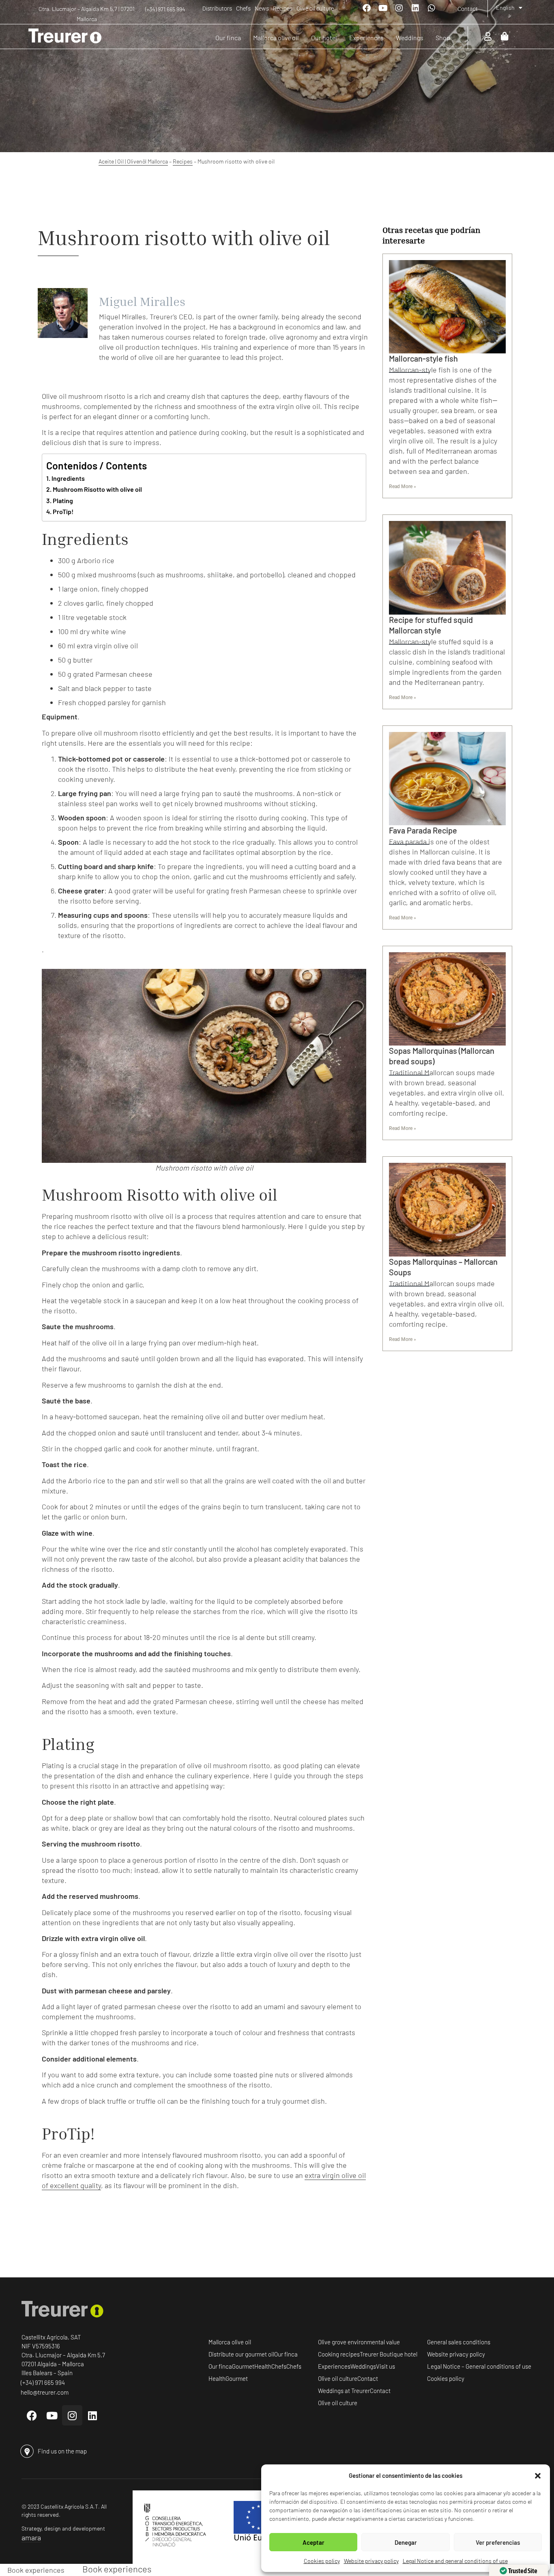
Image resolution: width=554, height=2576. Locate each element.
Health (263, 2366)
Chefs (243, 9)
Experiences (334, 2366)
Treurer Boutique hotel (389, 2354)
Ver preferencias (498, 2542)
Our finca (286, 2354)
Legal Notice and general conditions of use (455, 2561)
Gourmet (243, 2366)
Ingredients (68, 478)
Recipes (283, 9)
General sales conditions (459, 2342)
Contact (468, 9)
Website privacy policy (371, 2561)
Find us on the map (62, 2451)
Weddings (363, 2366)
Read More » (403, 486)
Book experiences (36, 2570)
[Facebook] (367, 8)
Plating (63, 500)
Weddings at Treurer (344, 2391)
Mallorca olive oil (230, 2342)
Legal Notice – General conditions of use (479, 2366)
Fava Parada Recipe (423, 830)
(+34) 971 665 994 (165, 9)
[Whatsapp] (432, 8)
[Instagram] (399, 8)
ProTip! (63, 511)
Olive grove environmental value (359, 2342)
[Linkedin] (415, 8)
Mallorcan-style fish (423, 358)
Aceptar (314, 2542)
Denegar (406, 2542)
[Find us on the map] (27, 2451)
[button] (538, 2476)
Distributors (217, 9)
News (262, 9)
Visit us (385, 2366)
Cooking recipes (339, 2354)
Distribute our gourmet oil (241, 2354)
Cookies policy (322, 2561)
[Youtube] (383, 8)
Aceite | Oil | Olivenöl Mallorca (133, 161)
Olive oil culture (315, 9)
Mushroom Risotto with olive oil (97, 489)
